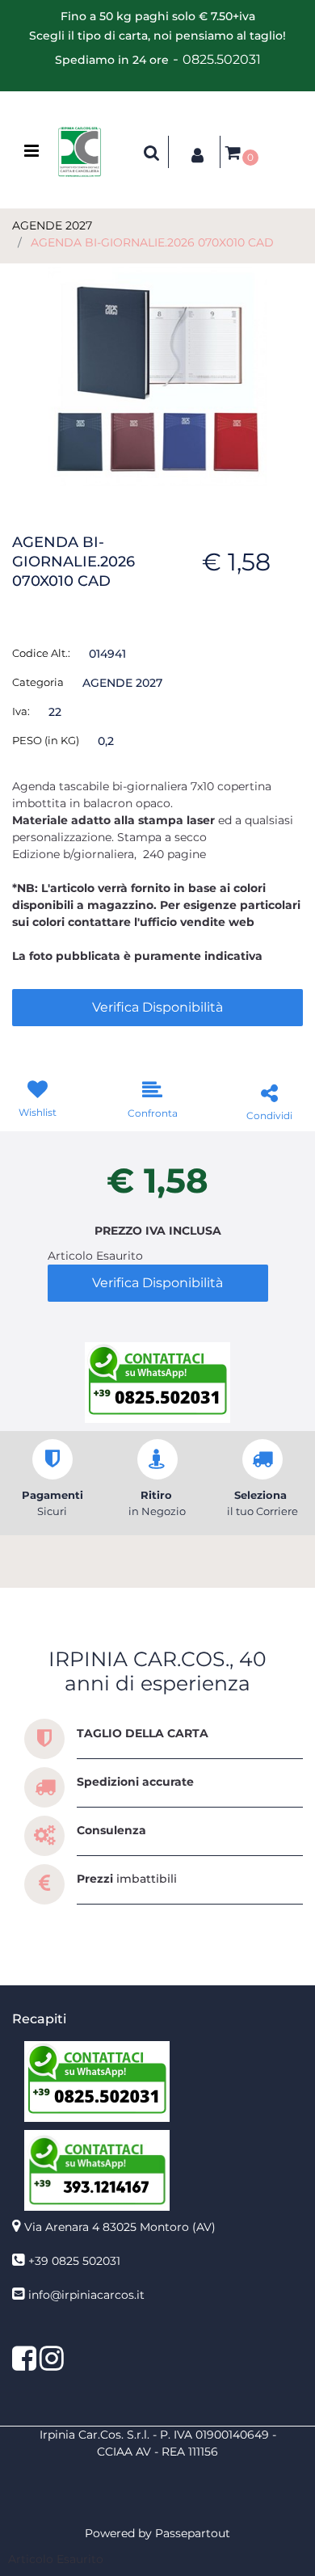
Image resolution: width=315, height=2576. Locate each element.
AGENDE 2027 (52, 225)
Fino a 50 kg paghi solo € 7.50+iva (158, 16)
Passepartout (193, 2533)
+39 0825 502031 (74, 2261)
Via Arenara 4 (120, 2227)
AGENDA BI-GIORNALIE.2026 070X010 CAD (152, 242)
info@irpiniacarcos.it (86, 2295)
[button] (157, 376)
